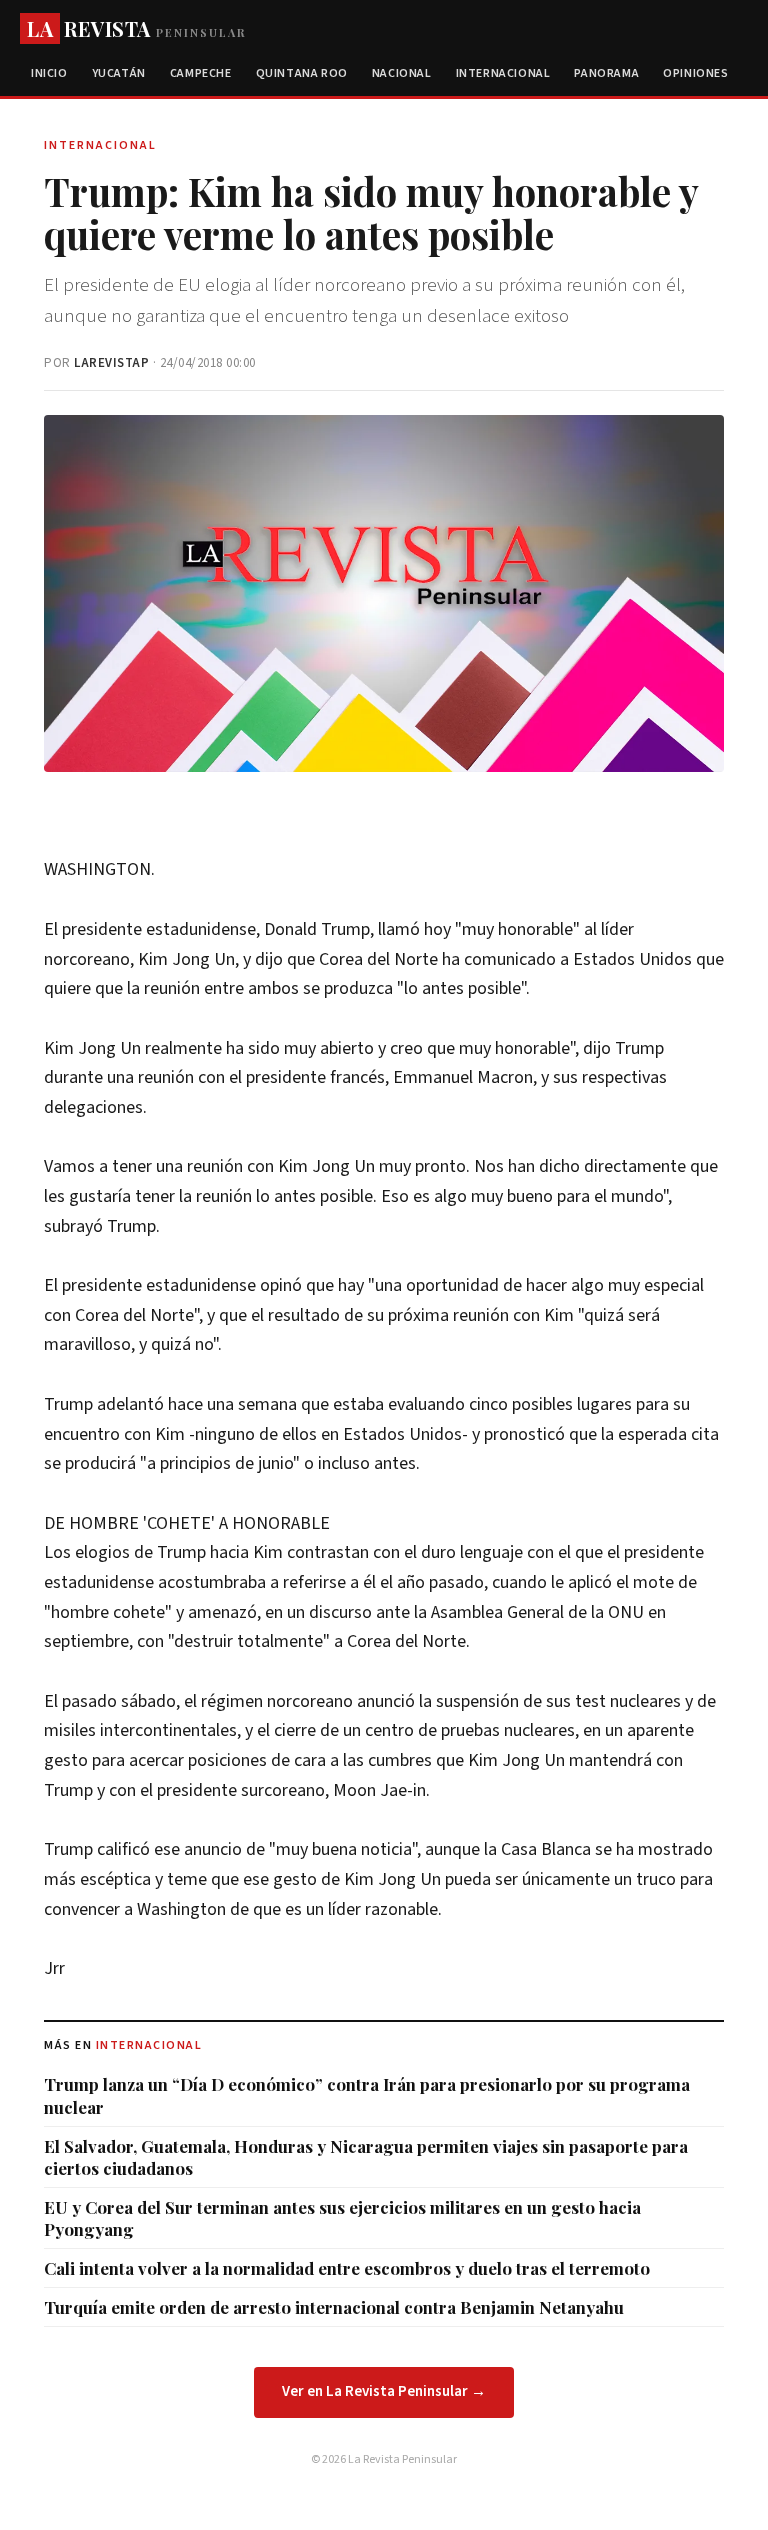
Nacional (402, 73)
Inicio (49, 73)
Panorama (606, 73)
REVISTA (136, 28)
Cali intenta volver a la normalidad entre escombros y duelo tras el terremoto (347, 2268)
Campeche (201, 73)
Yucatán (119, 73)
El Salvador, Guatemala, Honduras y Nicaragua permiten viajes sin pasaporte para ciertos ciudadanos (366, 2157)
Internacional (503, 73)
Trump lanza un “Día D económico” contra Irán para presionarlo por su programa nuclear (367, 2095)
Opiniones (695, 73)
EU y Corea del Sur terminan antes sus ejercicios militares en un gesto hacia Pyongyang (342, 2218)
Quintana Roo (302, 73)
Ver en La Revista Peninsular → (384, 2391)
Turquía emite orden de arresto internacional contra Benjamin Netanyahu (334, 2307)
